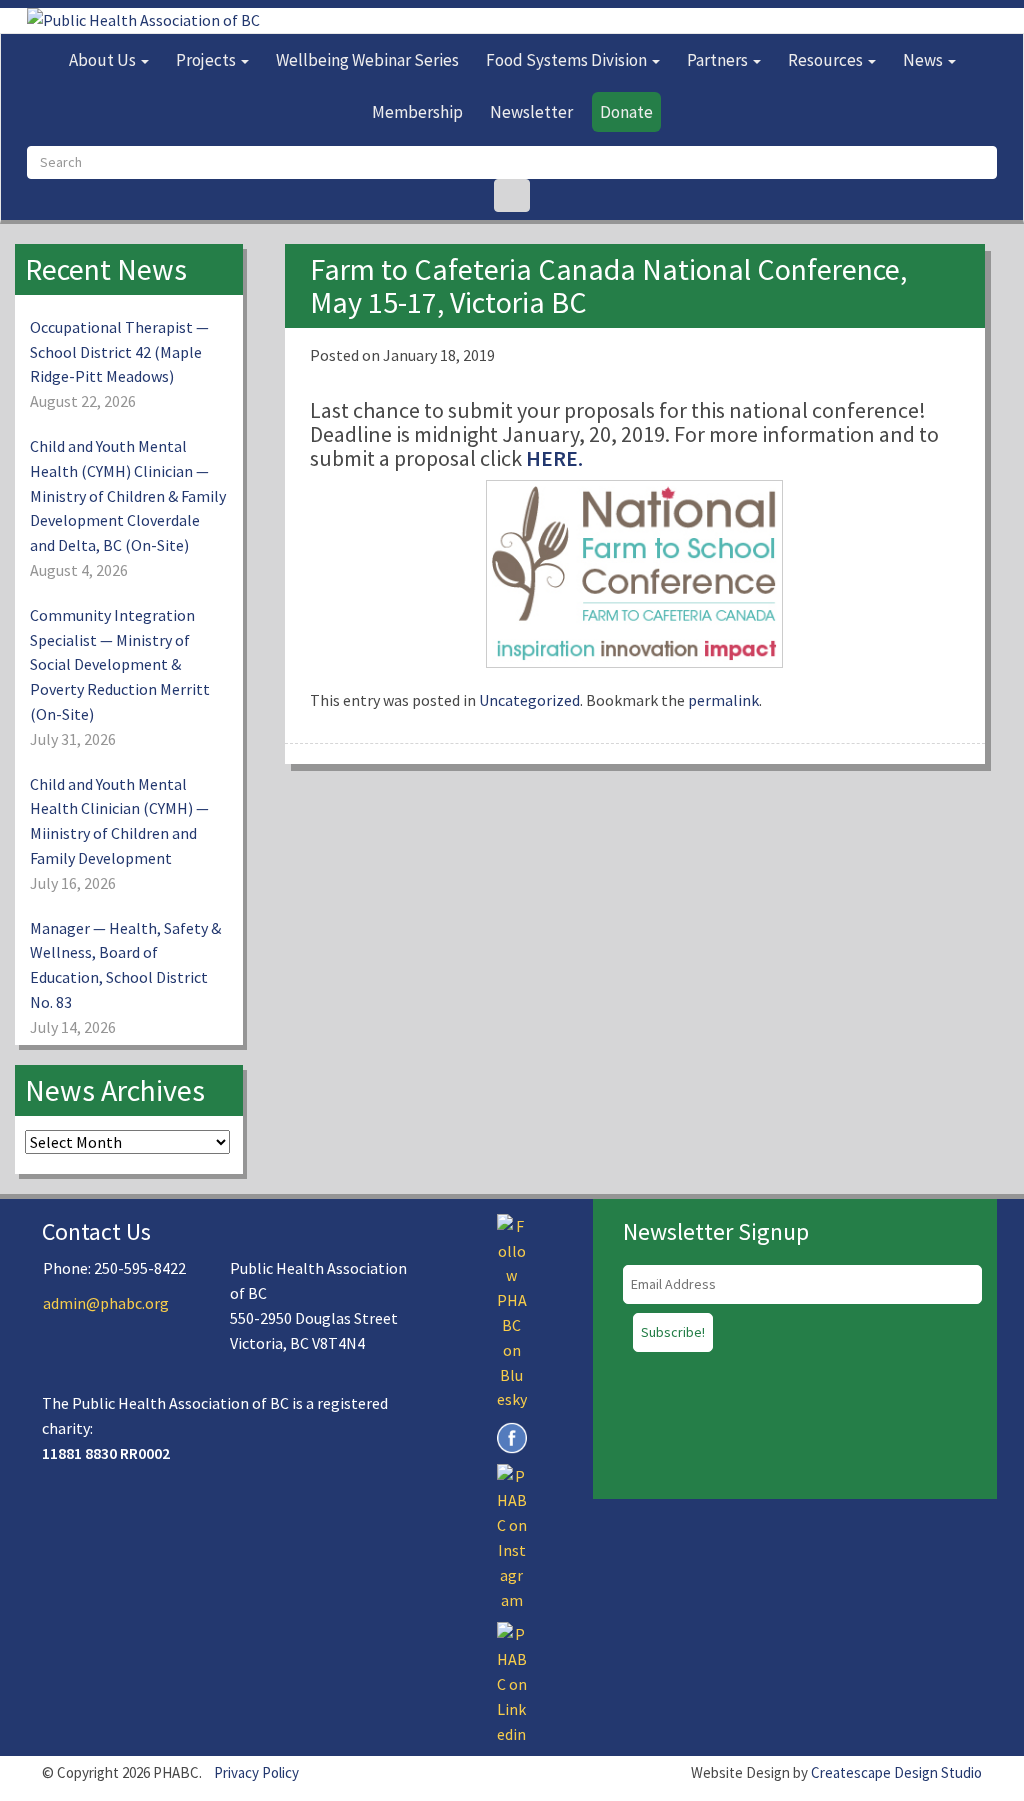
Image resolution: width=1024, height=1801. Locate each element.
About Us (104, 60)
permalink (723, 700)
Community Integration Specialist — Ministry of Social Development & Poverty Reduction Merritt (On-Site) (120, 664)
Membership (417, 112)
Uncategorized (529, 700)
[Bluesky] (512, 1311)
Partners (719, 60)
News (924, 60)
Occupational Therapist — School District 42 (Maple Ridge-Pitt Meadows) (119, 352)
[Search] (512, 195)
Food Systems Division (568, 60)
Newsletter (531, 112)
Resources (827, 60)
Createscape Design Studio (896, 1772)
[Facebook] (512, 1436)
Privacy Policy (256, 1772)
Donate (626, 112)
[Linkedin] (512, 1682)
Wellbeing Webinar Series (367, 60)
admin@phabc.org (106, 1303)
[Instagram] (512, 1536)
